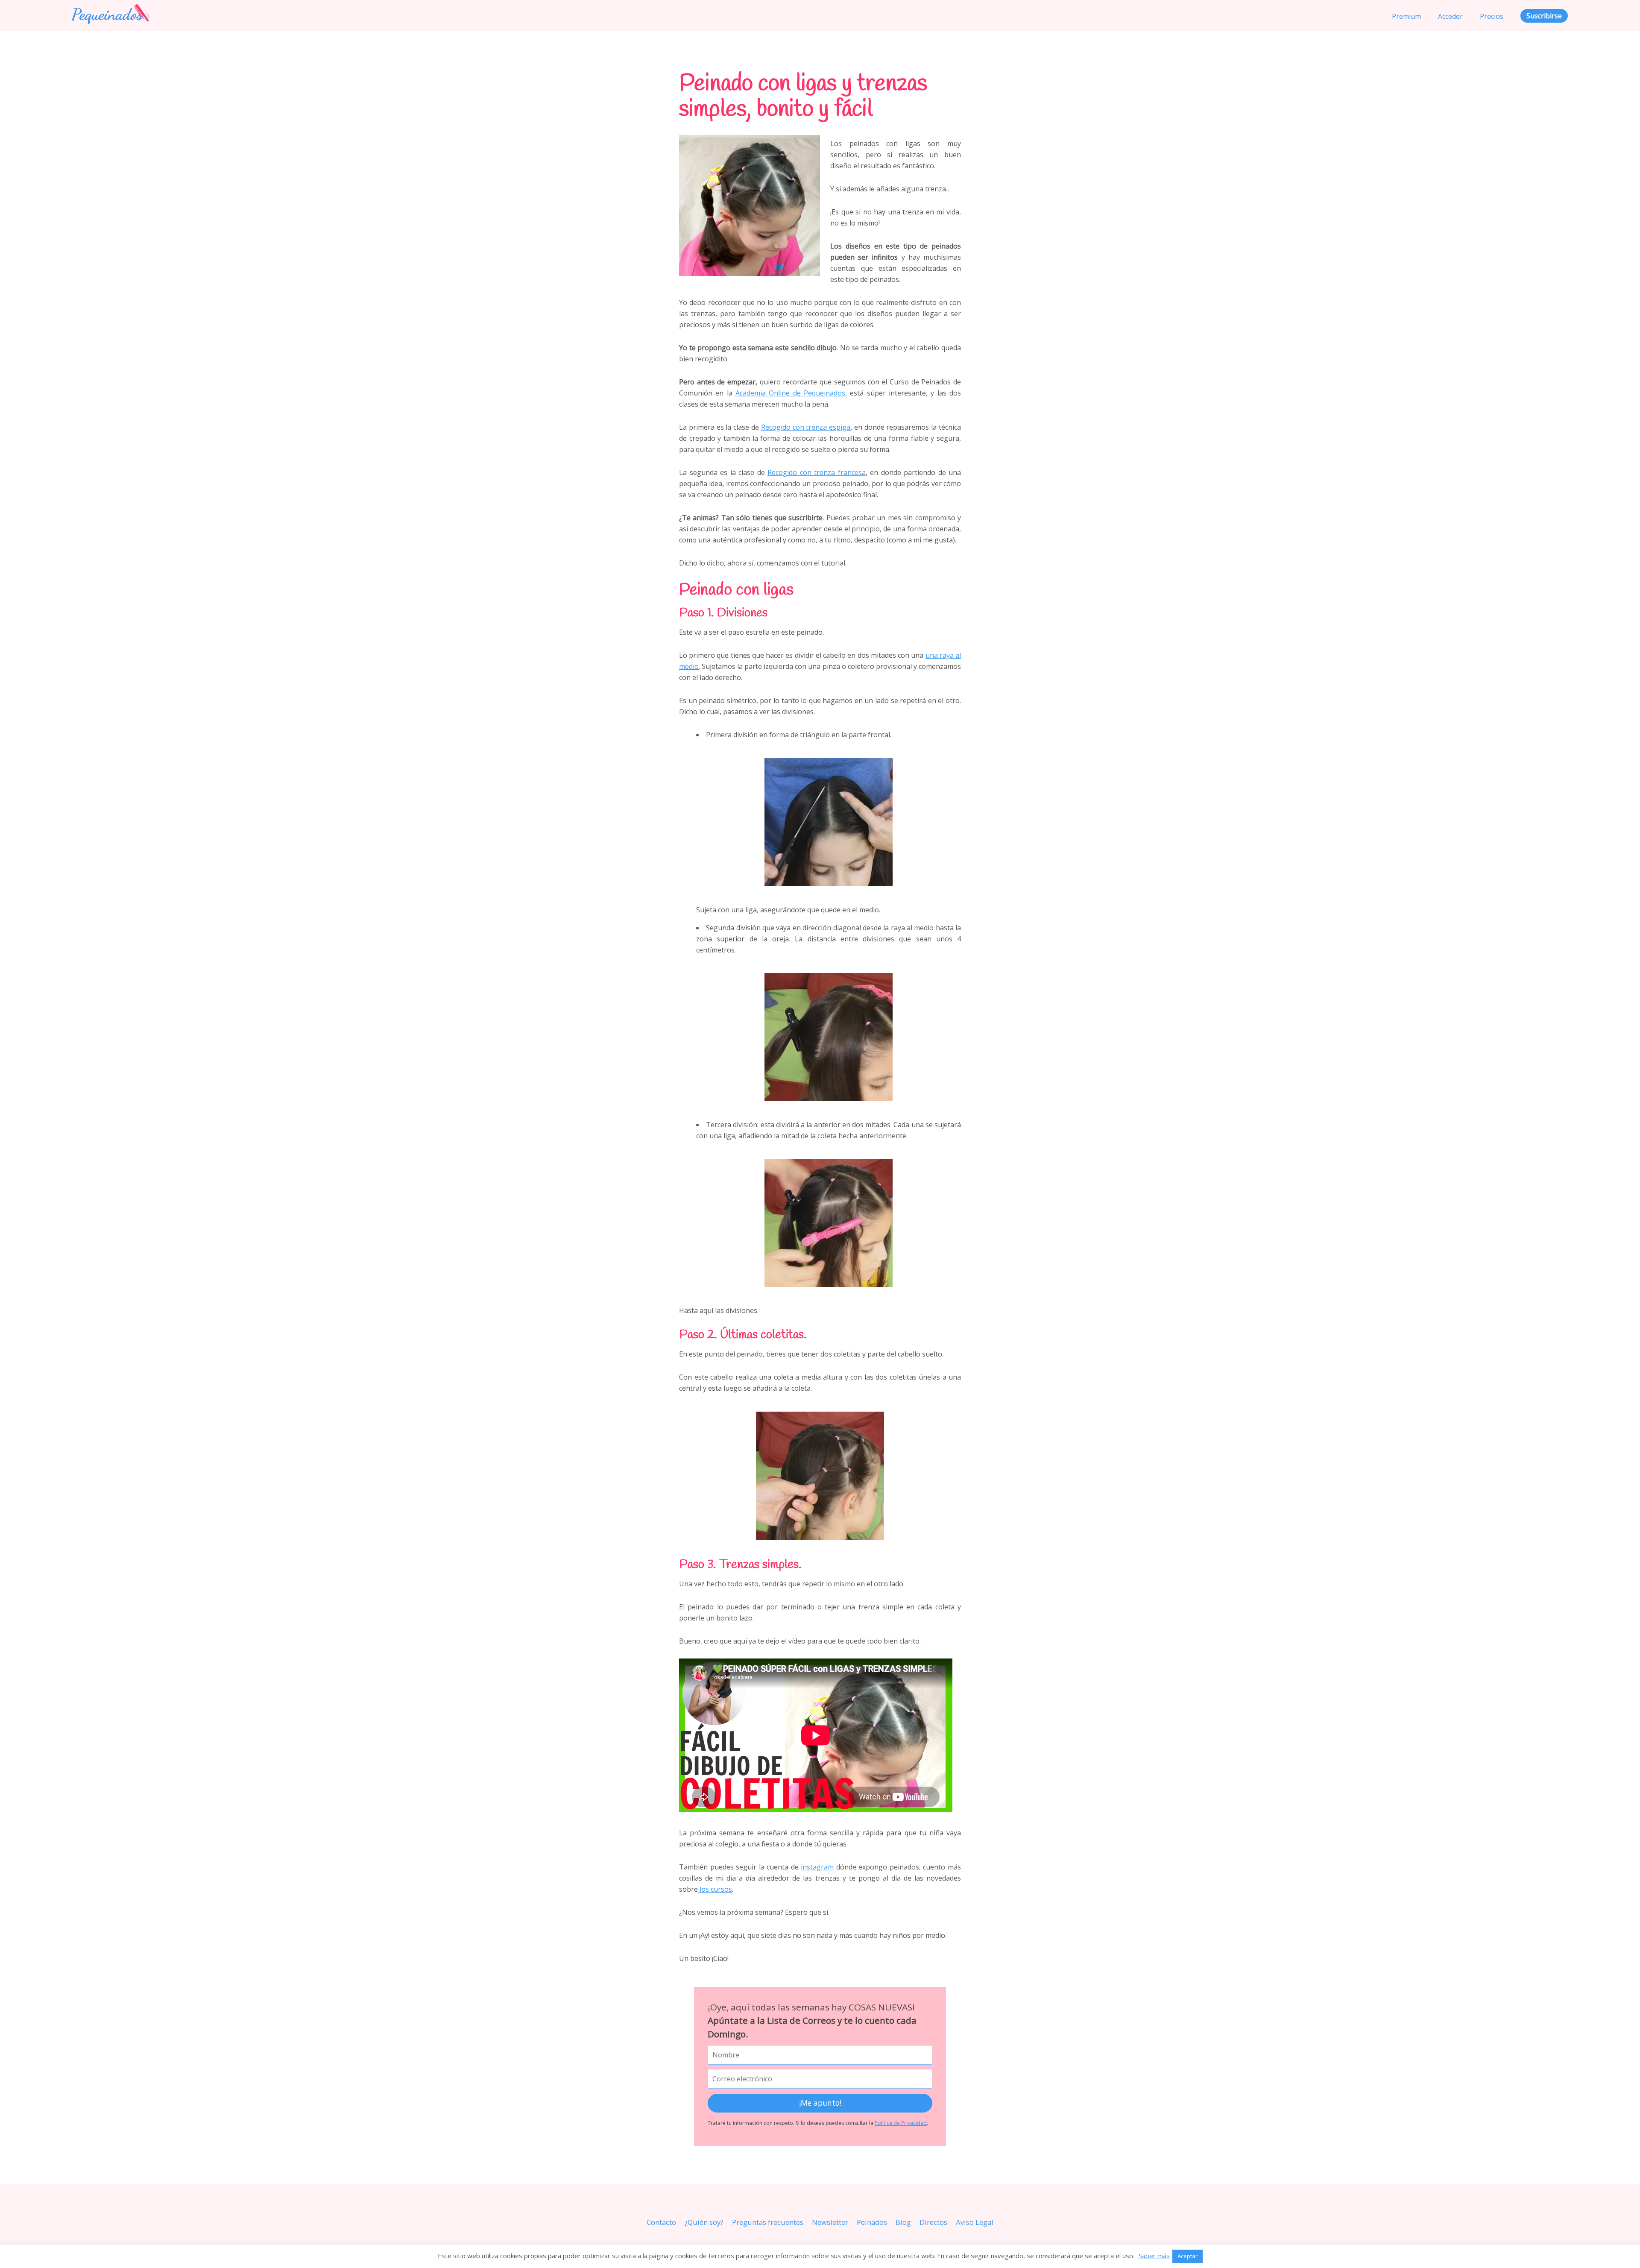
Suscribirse (1544, 16)
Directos (933, 2222)
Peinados (872, 2222)
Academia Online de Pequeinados (790, 393)
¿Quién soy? (704, 2222)
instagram (817, 1867)
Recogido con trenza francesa (817, 472)
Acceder (1450, 16)
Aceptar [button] (1188, 2256)
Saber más (1154, 2256)
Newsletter (830, 2222)
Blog (903, 2222)
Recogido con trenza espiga (806, 427)
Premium (1406, 16)
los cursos (715, 1889)
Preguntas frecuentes (768, 2222)
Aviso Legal (975, 2222)
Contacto (661, 2222)
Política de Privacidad (901, 2123)
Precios (1492, 16)
